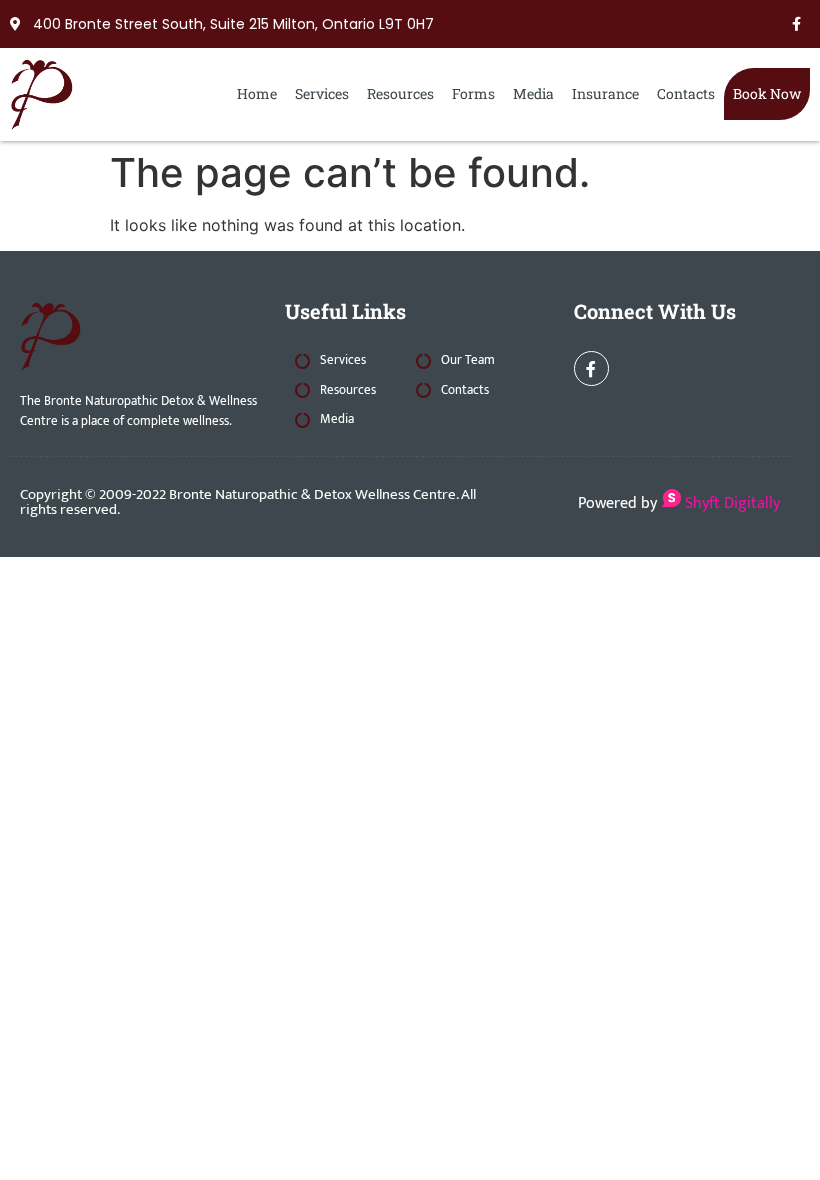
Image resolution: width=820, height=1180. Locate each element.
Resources (400, 93)
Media (533, 93)
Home (257, 93)
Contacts (686, 93)
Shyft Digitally (730, 503)
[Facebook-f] (796, 24)
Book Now (767, 93)
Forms (473, 93)
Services (322, 93)
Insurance (605, 93)
